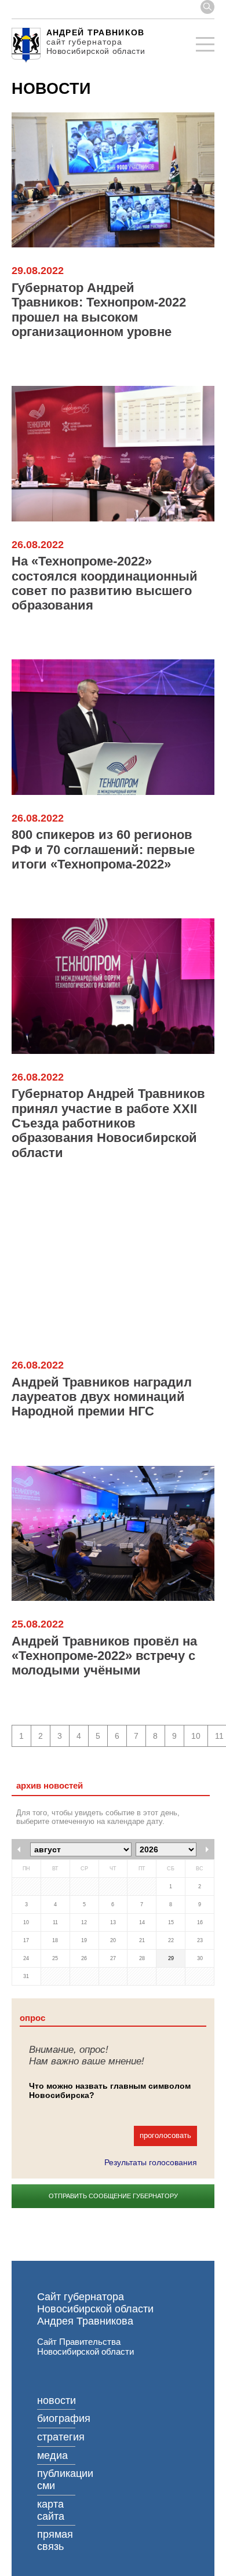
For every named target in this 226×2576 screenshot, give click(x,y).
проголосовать (165, 2135)
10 (196, 1736)
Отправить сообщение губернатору (113, 2196)
